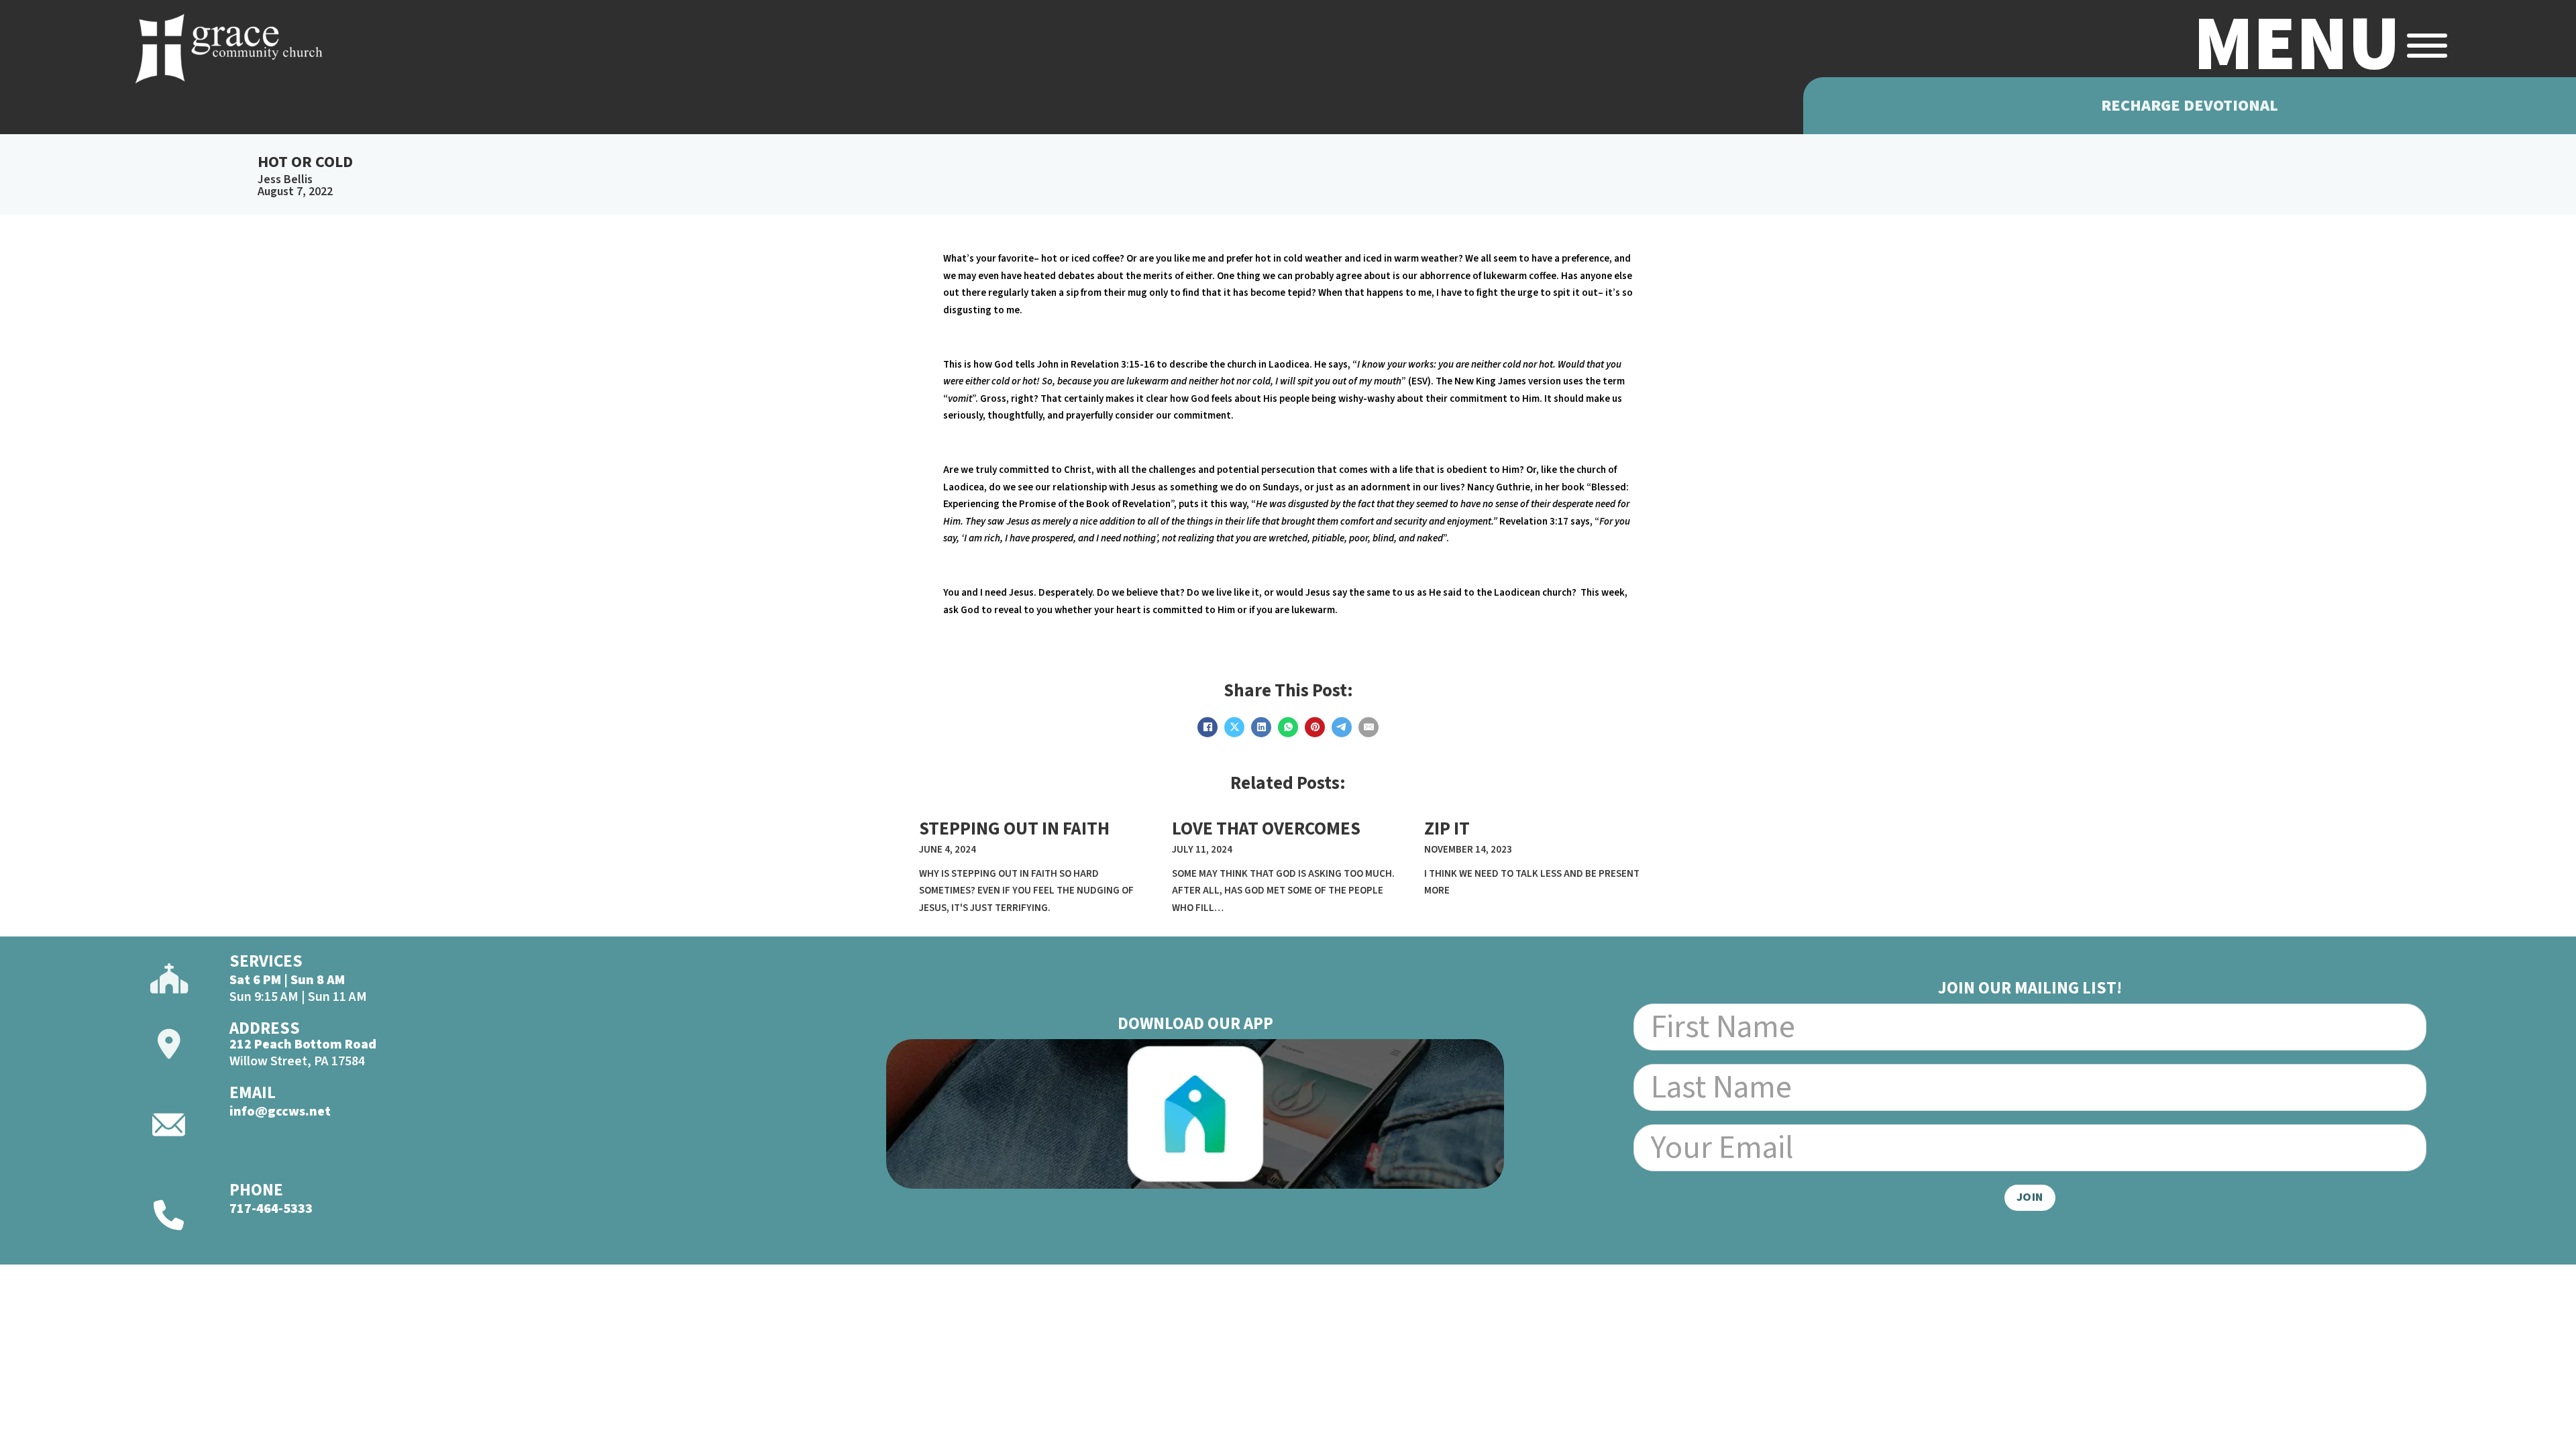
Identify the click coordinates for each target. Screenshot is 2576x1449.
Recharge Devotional (2190, 106)
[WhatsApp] (1288, 727)
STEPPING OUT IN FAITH (1014, 829)
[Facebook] (1207, 727)
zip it (1447, 829)
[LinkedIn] (1261, 727)
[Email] (1368, 727)
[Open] (2427, 46)
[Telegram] (1342, 727)
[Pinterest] (1315, 727)
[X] (1234, 727)
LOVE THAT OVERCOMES (1266, 829)
